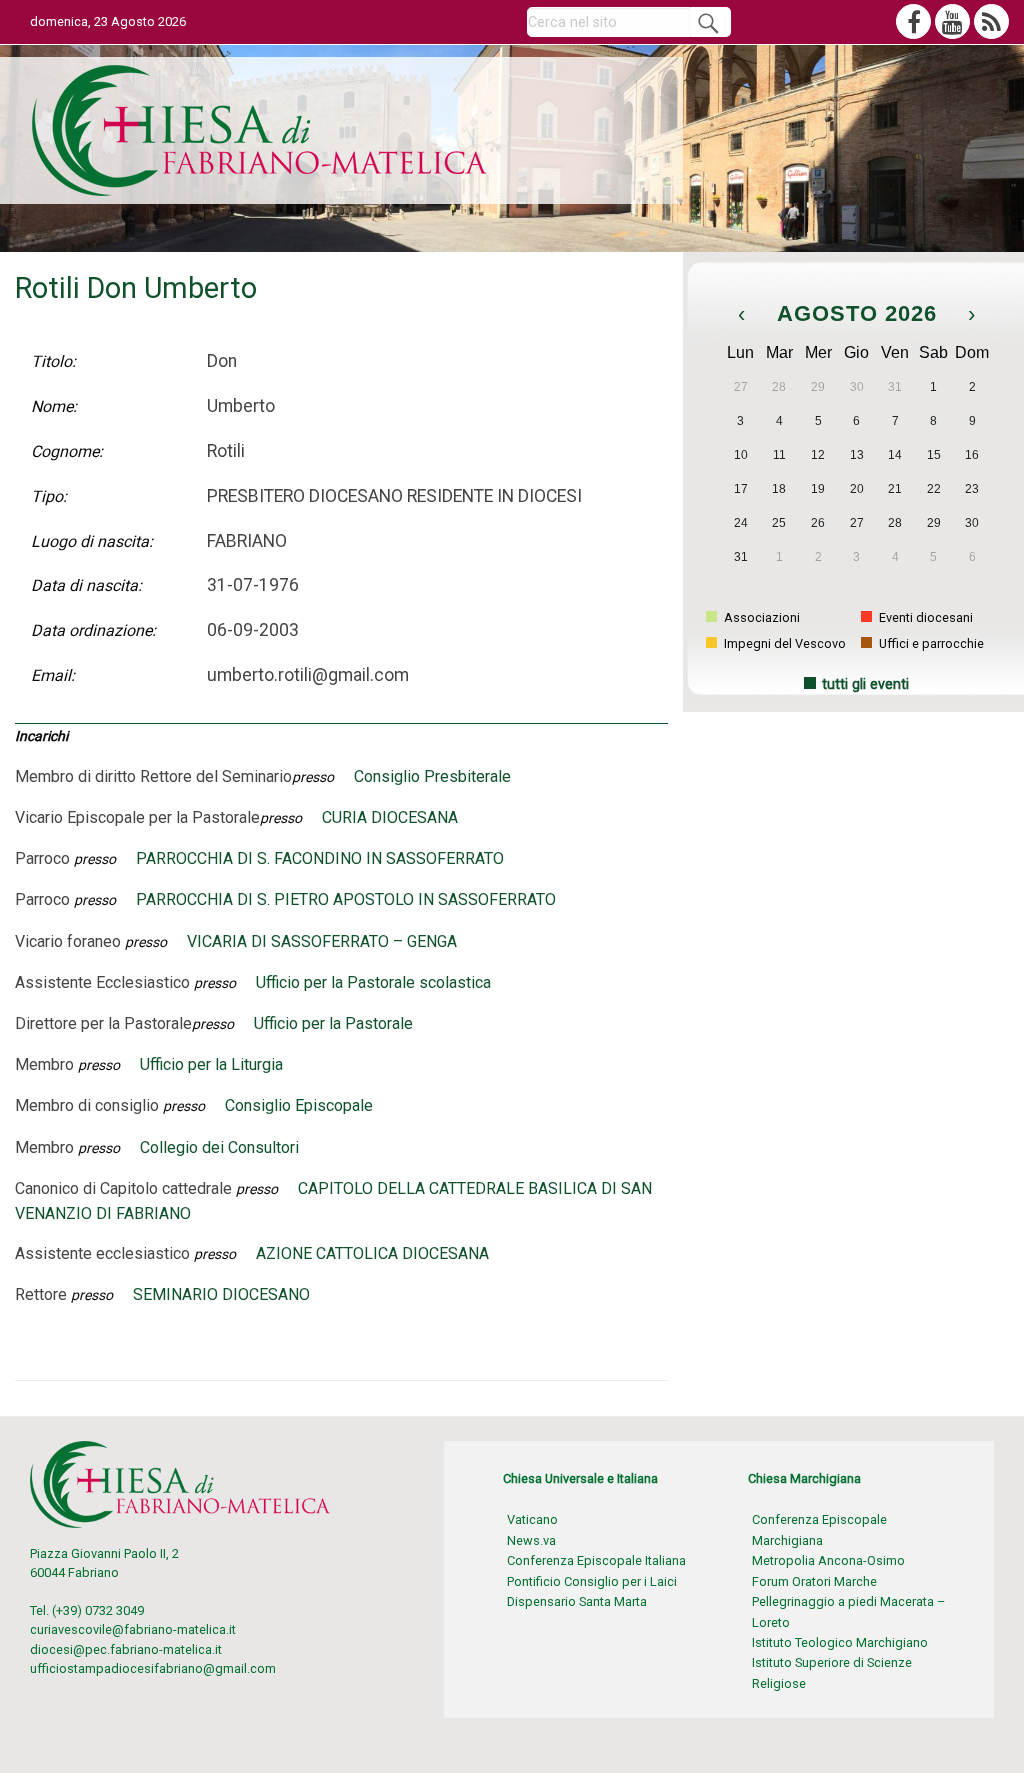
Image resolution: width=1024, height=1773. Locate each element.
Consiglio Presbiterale (432, 776)
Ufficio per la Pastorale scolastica (373, 982)
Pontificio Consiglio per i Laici (592, 1581)
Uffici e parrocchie (930, 643)
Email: (53, 675)
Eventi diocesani (924, 617)
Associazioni (760, 617)
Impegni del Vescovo (783, 643)
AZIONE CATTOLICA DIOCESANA (372, 1253)
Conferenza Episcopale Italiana (596, 1560)
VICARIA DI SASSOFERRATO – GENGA (322, 941)
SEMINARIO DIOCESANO (221, 1294)
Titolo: (53, 361)
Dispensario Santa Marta (577, 1601)
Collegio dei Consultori (219, 1147)
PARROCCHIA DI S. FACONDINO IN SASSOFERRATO (320, 858)
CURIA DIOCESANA (390, 817)
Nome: (54, 406)
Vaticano (532, 1519)
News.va (531, 1540)
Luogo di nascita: (92, 541)
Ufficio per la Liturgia (211, 1064)
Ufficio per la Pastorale (333, 1023)
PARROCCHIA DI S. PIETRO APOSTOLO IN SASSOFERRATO (346, 899)
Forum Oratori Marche (814, 1581)
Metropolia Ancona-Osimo (828, 1560)
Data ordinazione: (93, 630)
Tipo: (49, 496)
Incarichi (41, 736)
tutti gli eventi (865, 684)
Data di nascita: (86, 585)
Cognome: (67, 451)
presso (313, 777)
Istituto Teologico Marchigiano (840, 1642)
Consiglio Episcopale (299, 1105)
